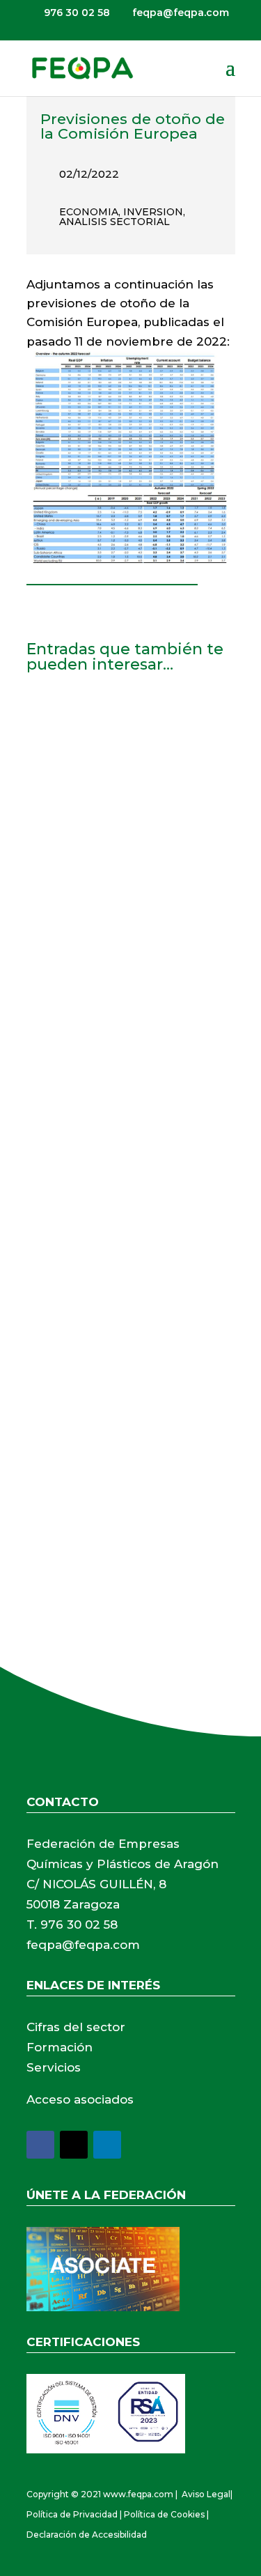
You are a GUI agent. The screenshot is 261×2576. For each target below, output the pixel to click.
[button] (230, 77)
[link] (82, 68)
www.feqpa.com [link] (138, 2494)
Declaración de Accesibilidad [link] (87, 2535)
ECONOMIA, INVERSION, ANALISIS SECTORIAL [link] (122, 217)
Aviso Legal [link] (206, 2494)
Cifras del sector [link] (76, 2027)
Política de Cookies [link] (164, 2514)
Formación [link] (60, 2047)
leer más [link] (64, 942)
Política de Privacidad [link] (72, 2514)
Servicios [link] (54, 2067)
